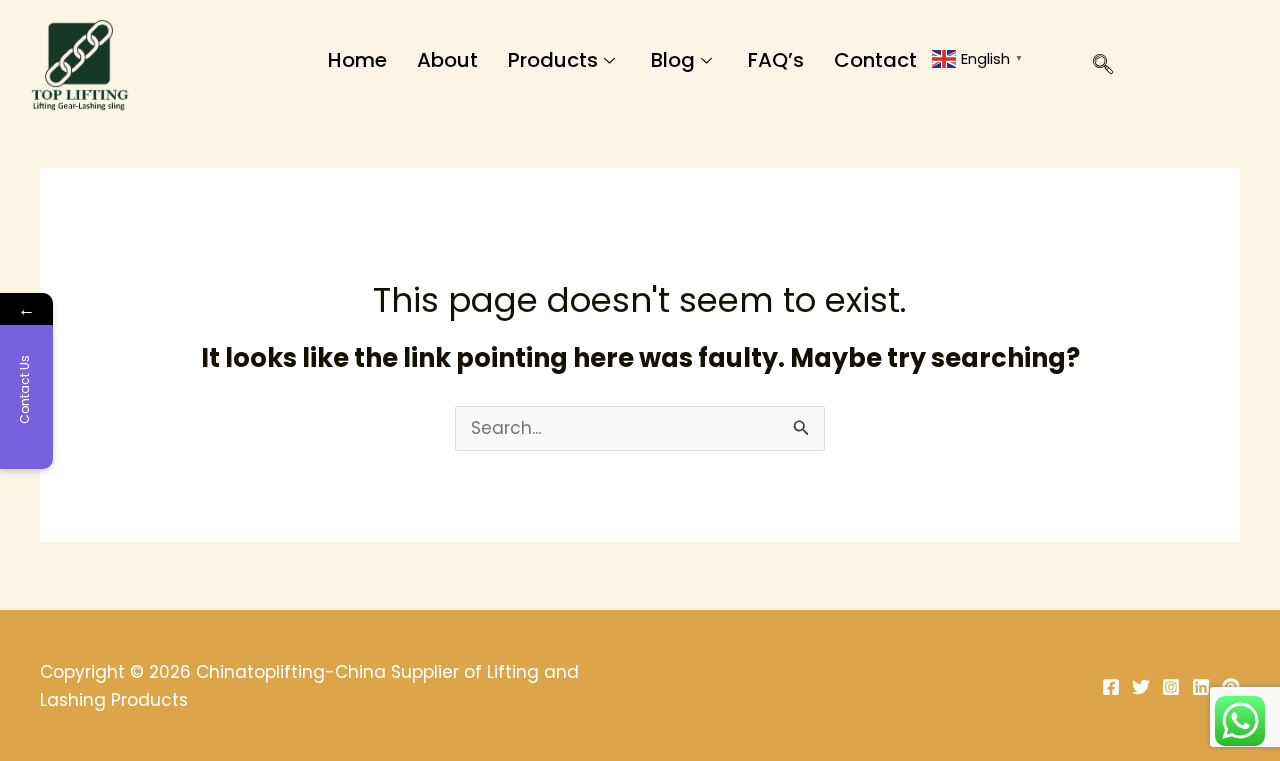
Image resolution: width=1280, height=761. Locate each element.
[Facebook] (1111, 687)
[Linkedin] (1201, 687)
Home (357, 60)
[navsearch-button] (1093, 68)
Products (553, 60)
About (447, 60)
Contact (875, 60)
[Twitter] (1141, 687)
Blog (673, 60)
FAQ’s (776, 60)
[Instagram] (1171, 687)
